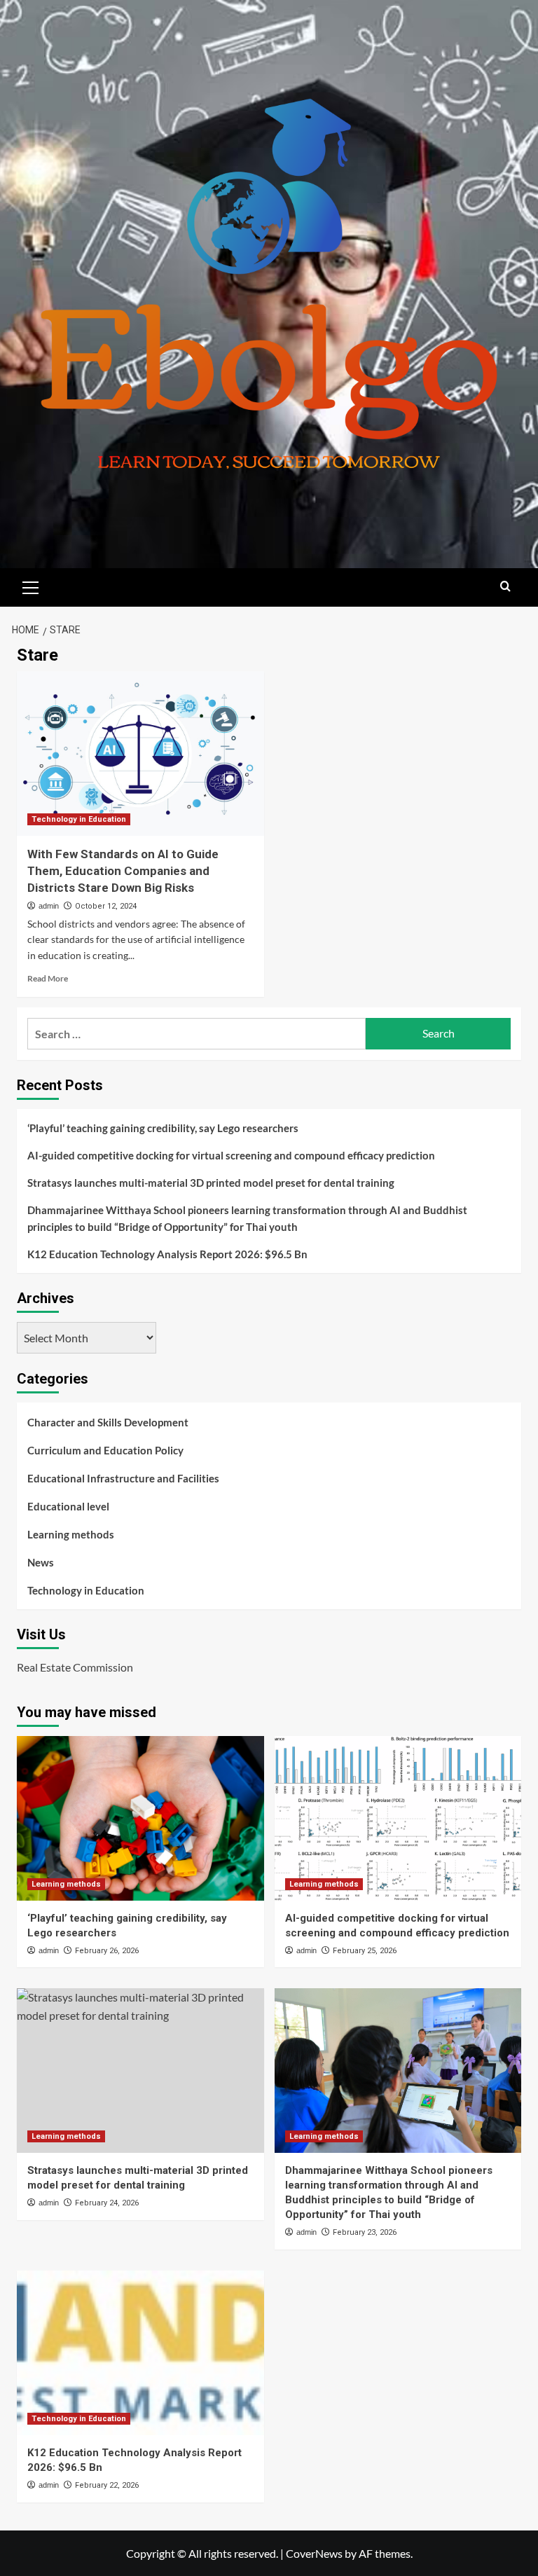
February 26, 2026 (107, 1951)
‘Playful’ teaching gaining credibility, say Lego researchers (163, 1128)
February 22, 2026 (107, 2485)
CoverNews (314, 2553)
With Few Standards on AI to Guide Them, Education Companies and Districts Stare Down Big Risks (123, 871)
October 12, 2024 (106, 906)
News (41, 1562)
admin (49, 906)
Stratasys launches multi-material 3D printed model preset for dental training (211, 1183)
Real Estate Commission (75, 1667)
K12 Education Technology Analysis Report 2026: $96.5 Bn (167, 1254)
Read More (48, 978)
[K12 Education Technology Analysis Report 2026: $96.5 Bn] (140, 2353)
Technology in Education (79, 819)
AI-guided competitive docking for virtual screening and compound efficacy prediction (231, 1155)
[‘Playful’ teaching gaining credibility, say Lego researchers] (140, 1818)
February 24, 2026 (107, 2203)
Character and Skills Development (108, 1422)
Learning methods (71, 1534)
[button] (31, 586)
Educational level (68, 1506)
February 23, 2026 (365, 2232)
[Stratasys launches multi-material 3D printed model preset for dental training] (140, 2071)
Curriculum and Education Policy (105, 1450)
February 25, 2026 (365, 1951)
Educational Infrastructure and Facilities (123, 1478)
